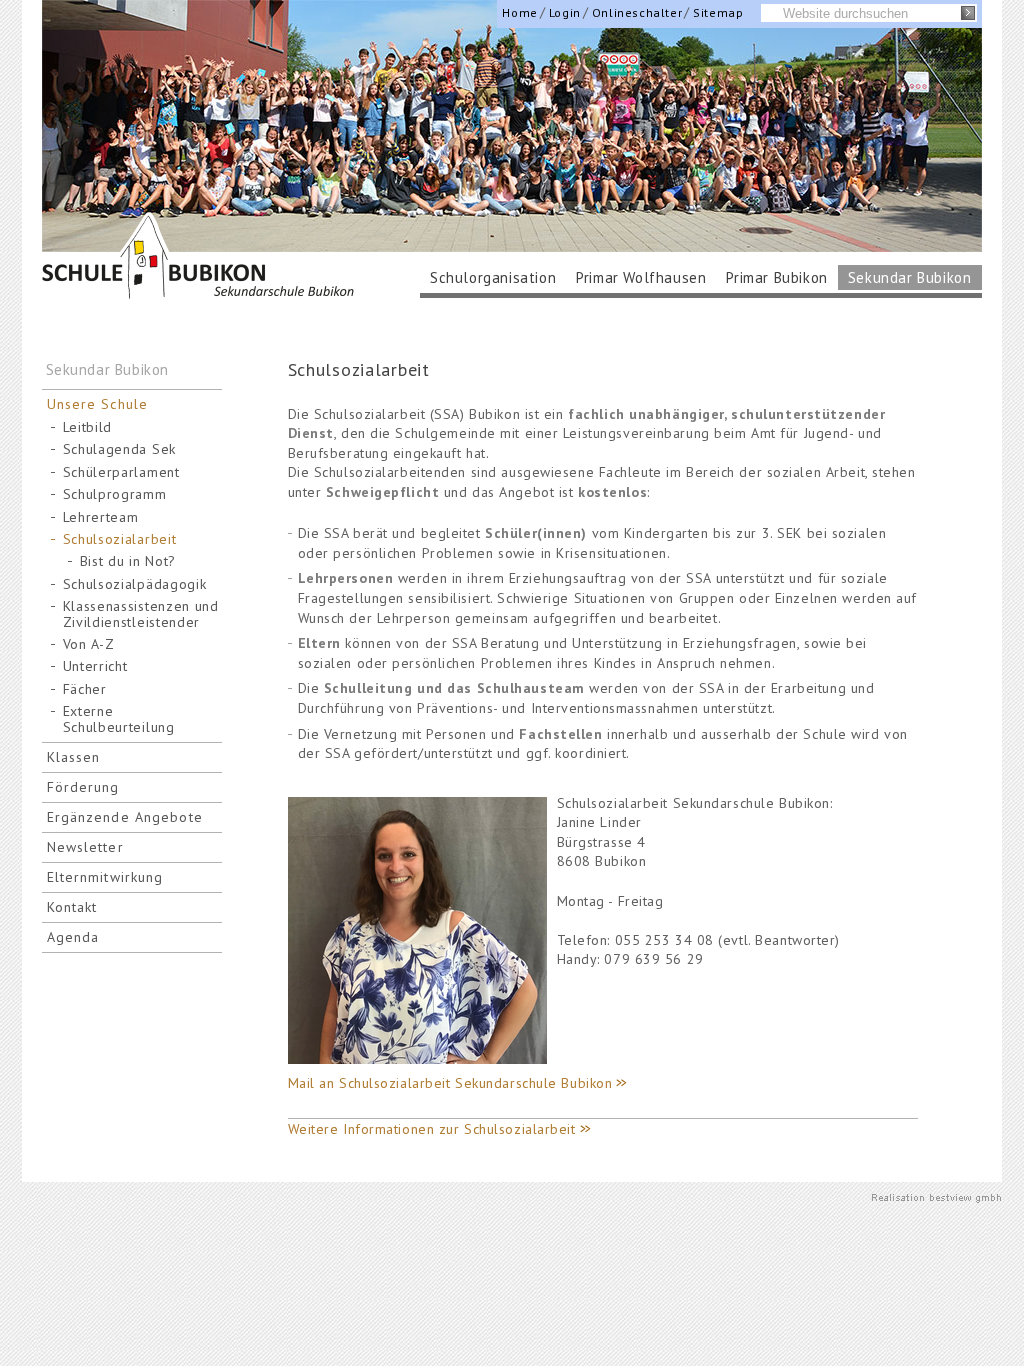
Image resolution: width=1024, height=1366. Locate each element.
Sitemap (718, 12)
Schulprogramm (115, 494)
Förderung (83, 787)
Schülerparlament (121, 472)
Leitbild (88, 427)
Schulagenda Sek (120, 449)
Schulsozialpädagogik (135, 584)
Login (565, 12)
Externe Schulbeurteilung (119, 719)
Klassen (74, 757)
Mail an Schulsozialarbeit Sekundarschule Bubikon (450, 1083)
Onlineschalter (637, 12)
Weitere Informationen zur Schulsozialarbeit (432, 1129)
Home (519, 12)
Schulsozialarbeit (120, 539)
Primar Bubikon (776, 277)
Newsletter (85, 847)
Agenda (73, 937)
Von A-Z (89, 644)
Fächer (85, 689)
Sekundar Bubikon (910, 277)
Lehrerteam (101, 517)
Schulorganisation (493, 277)
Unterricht (95, 666)
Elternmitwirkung (105, 877)
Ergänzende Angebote (125, 817)
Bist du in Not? (128, 561)
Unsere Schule (98, 404)
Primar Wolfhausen (641, 277)
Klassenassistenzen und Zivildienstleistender (141, 614)
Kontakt (72, 907)
